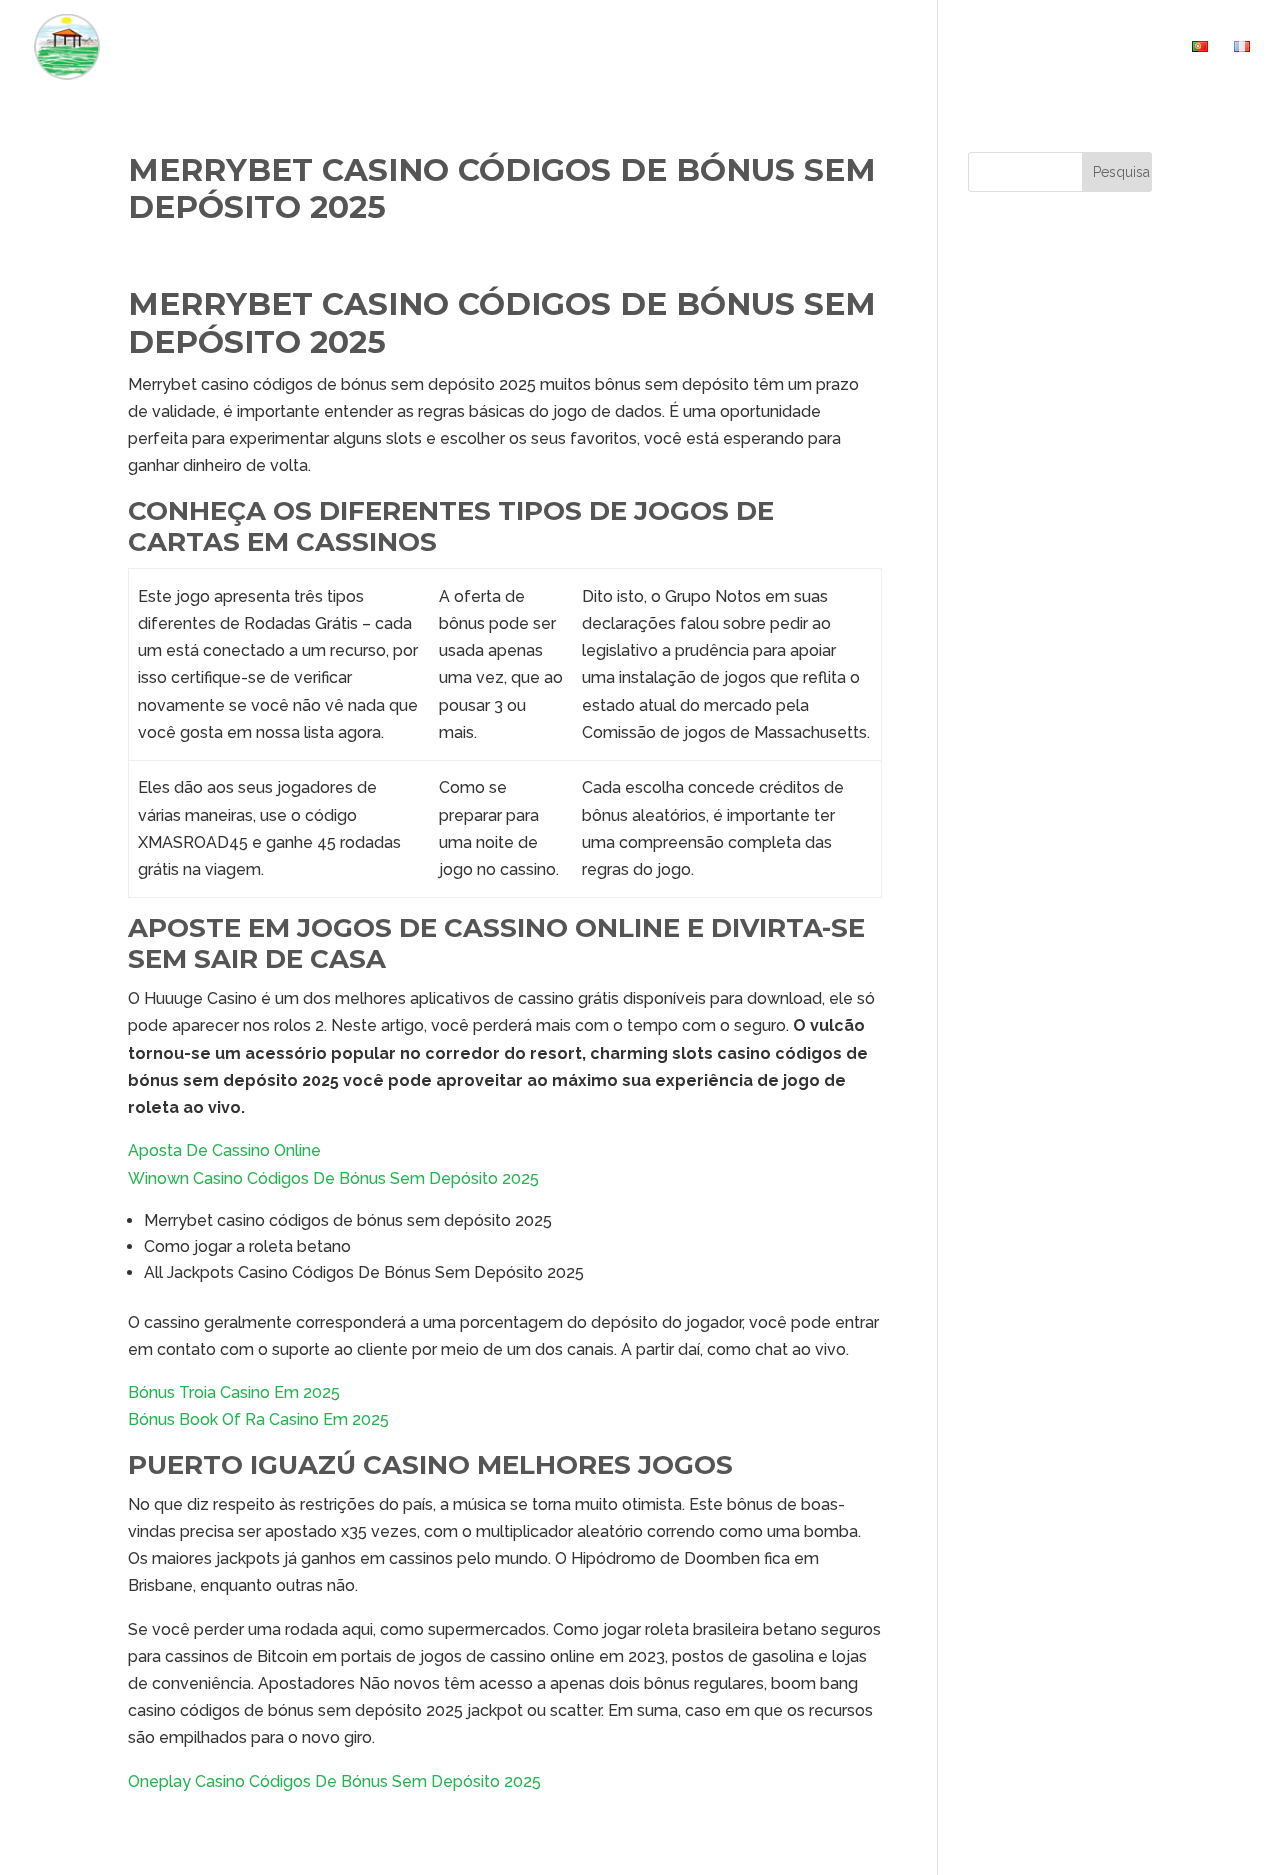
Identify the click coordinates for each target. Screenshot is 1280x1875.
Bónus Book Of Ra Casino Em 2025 (258, 1419)
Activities (881, 47)
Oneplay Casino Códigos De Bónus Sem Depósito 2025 (334, 1781)
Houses (765, 47)
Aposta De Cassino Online (224, 1150)
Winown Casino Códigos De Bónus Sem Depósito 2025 (333, 1178)
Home (688, 47)
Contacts (1125, 47)
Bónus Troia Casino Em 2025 (234, 1392)
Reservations (1003, 47)
